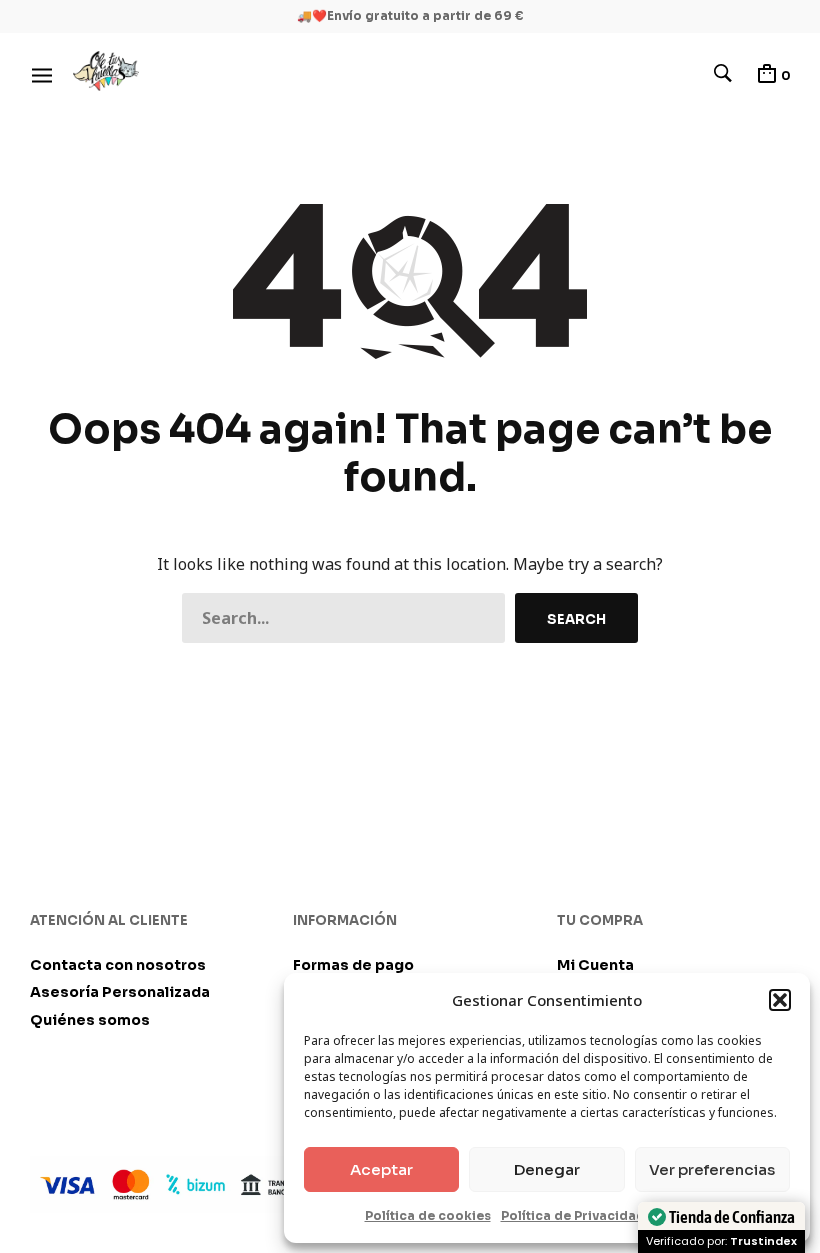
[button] (780, 1000)
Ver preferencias (712, 1169)
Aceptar (381, 1169)
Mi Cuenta (595, 965)
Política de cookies (428, 1215)
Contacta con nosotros (118, 965)
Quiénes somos (90, 1020)
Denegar (547, 1169)
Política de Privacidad (573, 1215)
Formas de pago (353, 965)
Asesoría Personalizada (120, 992)
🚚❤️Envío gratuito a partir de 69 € (410, 15)
